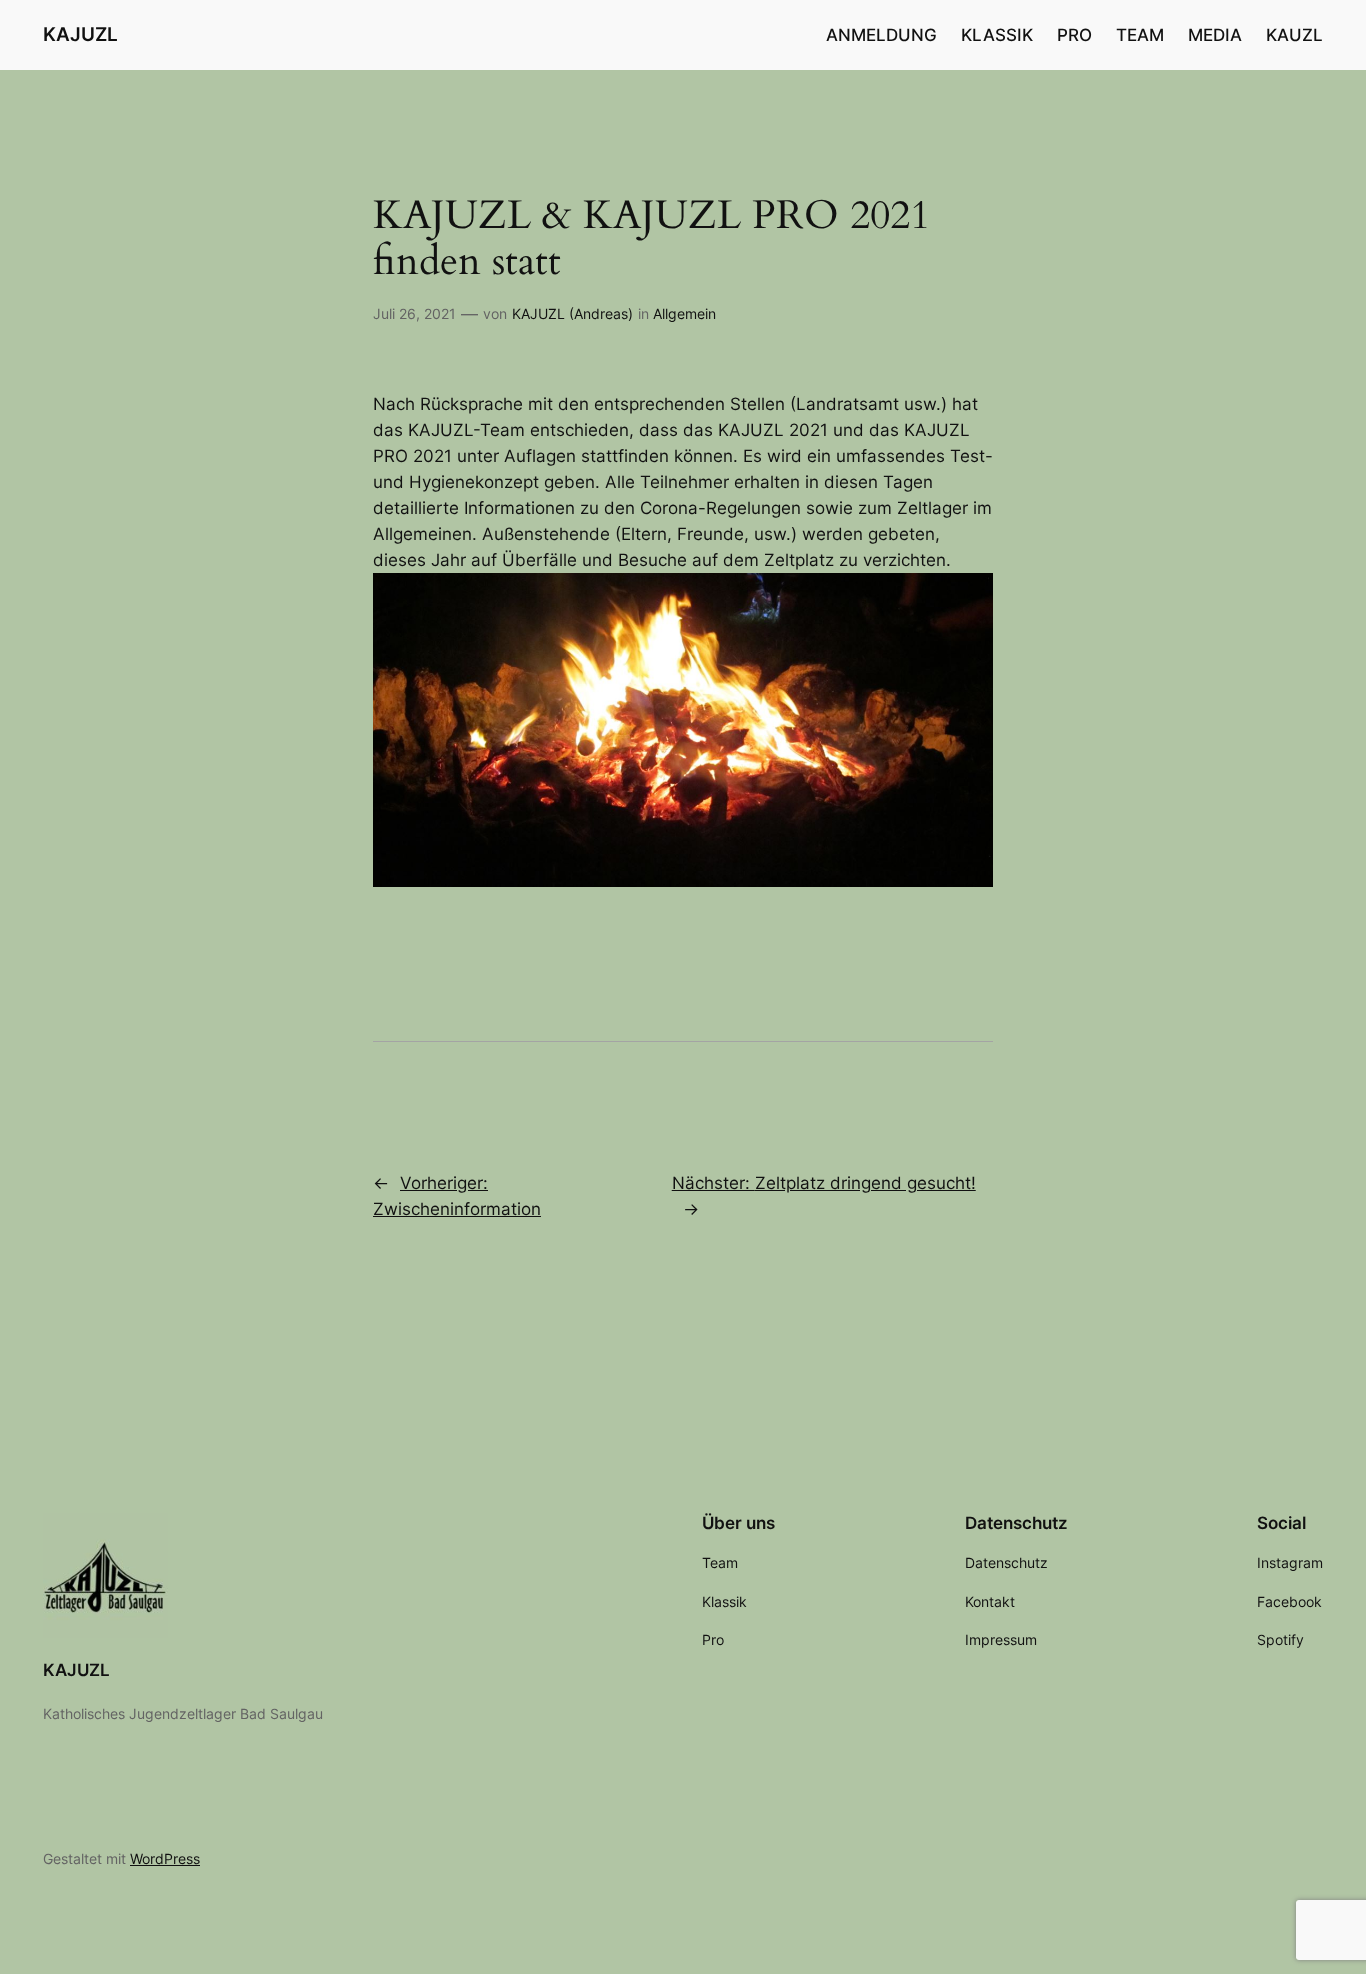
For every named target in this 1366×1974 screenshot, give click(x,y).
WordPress (165, 1858)
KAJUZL (80, 34)
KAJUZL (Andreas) (572, 313)
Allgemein (684, 313)
